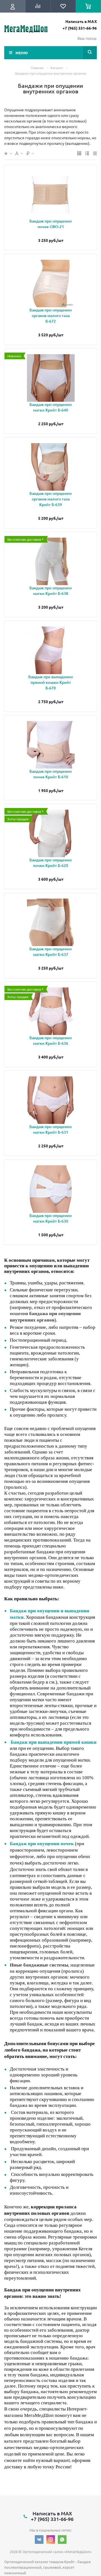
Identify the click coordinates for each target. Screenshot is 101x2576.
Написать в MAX (81, 21)
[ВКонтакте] (39, 2540)
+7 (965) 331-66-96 (80, 28)
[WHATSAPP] (62, 2540)
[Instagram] (51, 2540)
